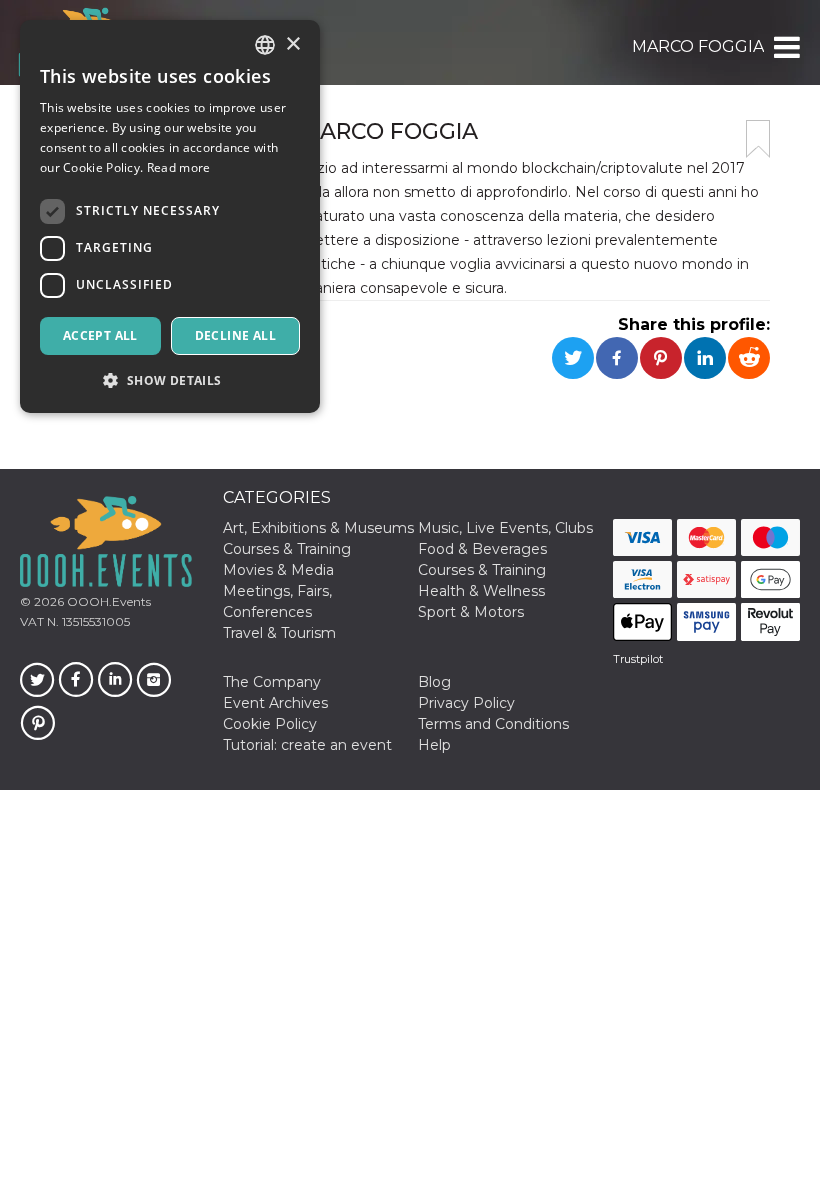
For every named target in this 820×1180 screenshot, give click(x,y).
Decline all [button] (235, 335)
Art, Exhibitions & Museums (318, 528)
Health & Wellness (481, 591)
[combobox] (265, 45)
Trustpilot (638, 659)
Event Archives (275, 703)
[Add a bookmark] (758, 139)
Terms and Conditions (493, 724)
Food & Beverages (482, 549)
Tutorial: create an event (307, 745)
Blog (434, 682)
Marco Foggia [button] (698, 46)
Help (434, 745)
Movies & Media (278, 570)
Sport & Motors (471, 612)
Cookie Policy (270, 724)
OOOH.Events (107, 601)
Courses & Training (287, 549)
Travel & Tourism (279, 633)
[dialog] (170, 216)
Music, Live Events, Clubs (505, 528)
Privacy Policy (466, 703)
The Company (272, 682)
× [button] (292, 44)
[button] (785, 47)
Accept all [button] (100, 335)
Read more (179, 167)
